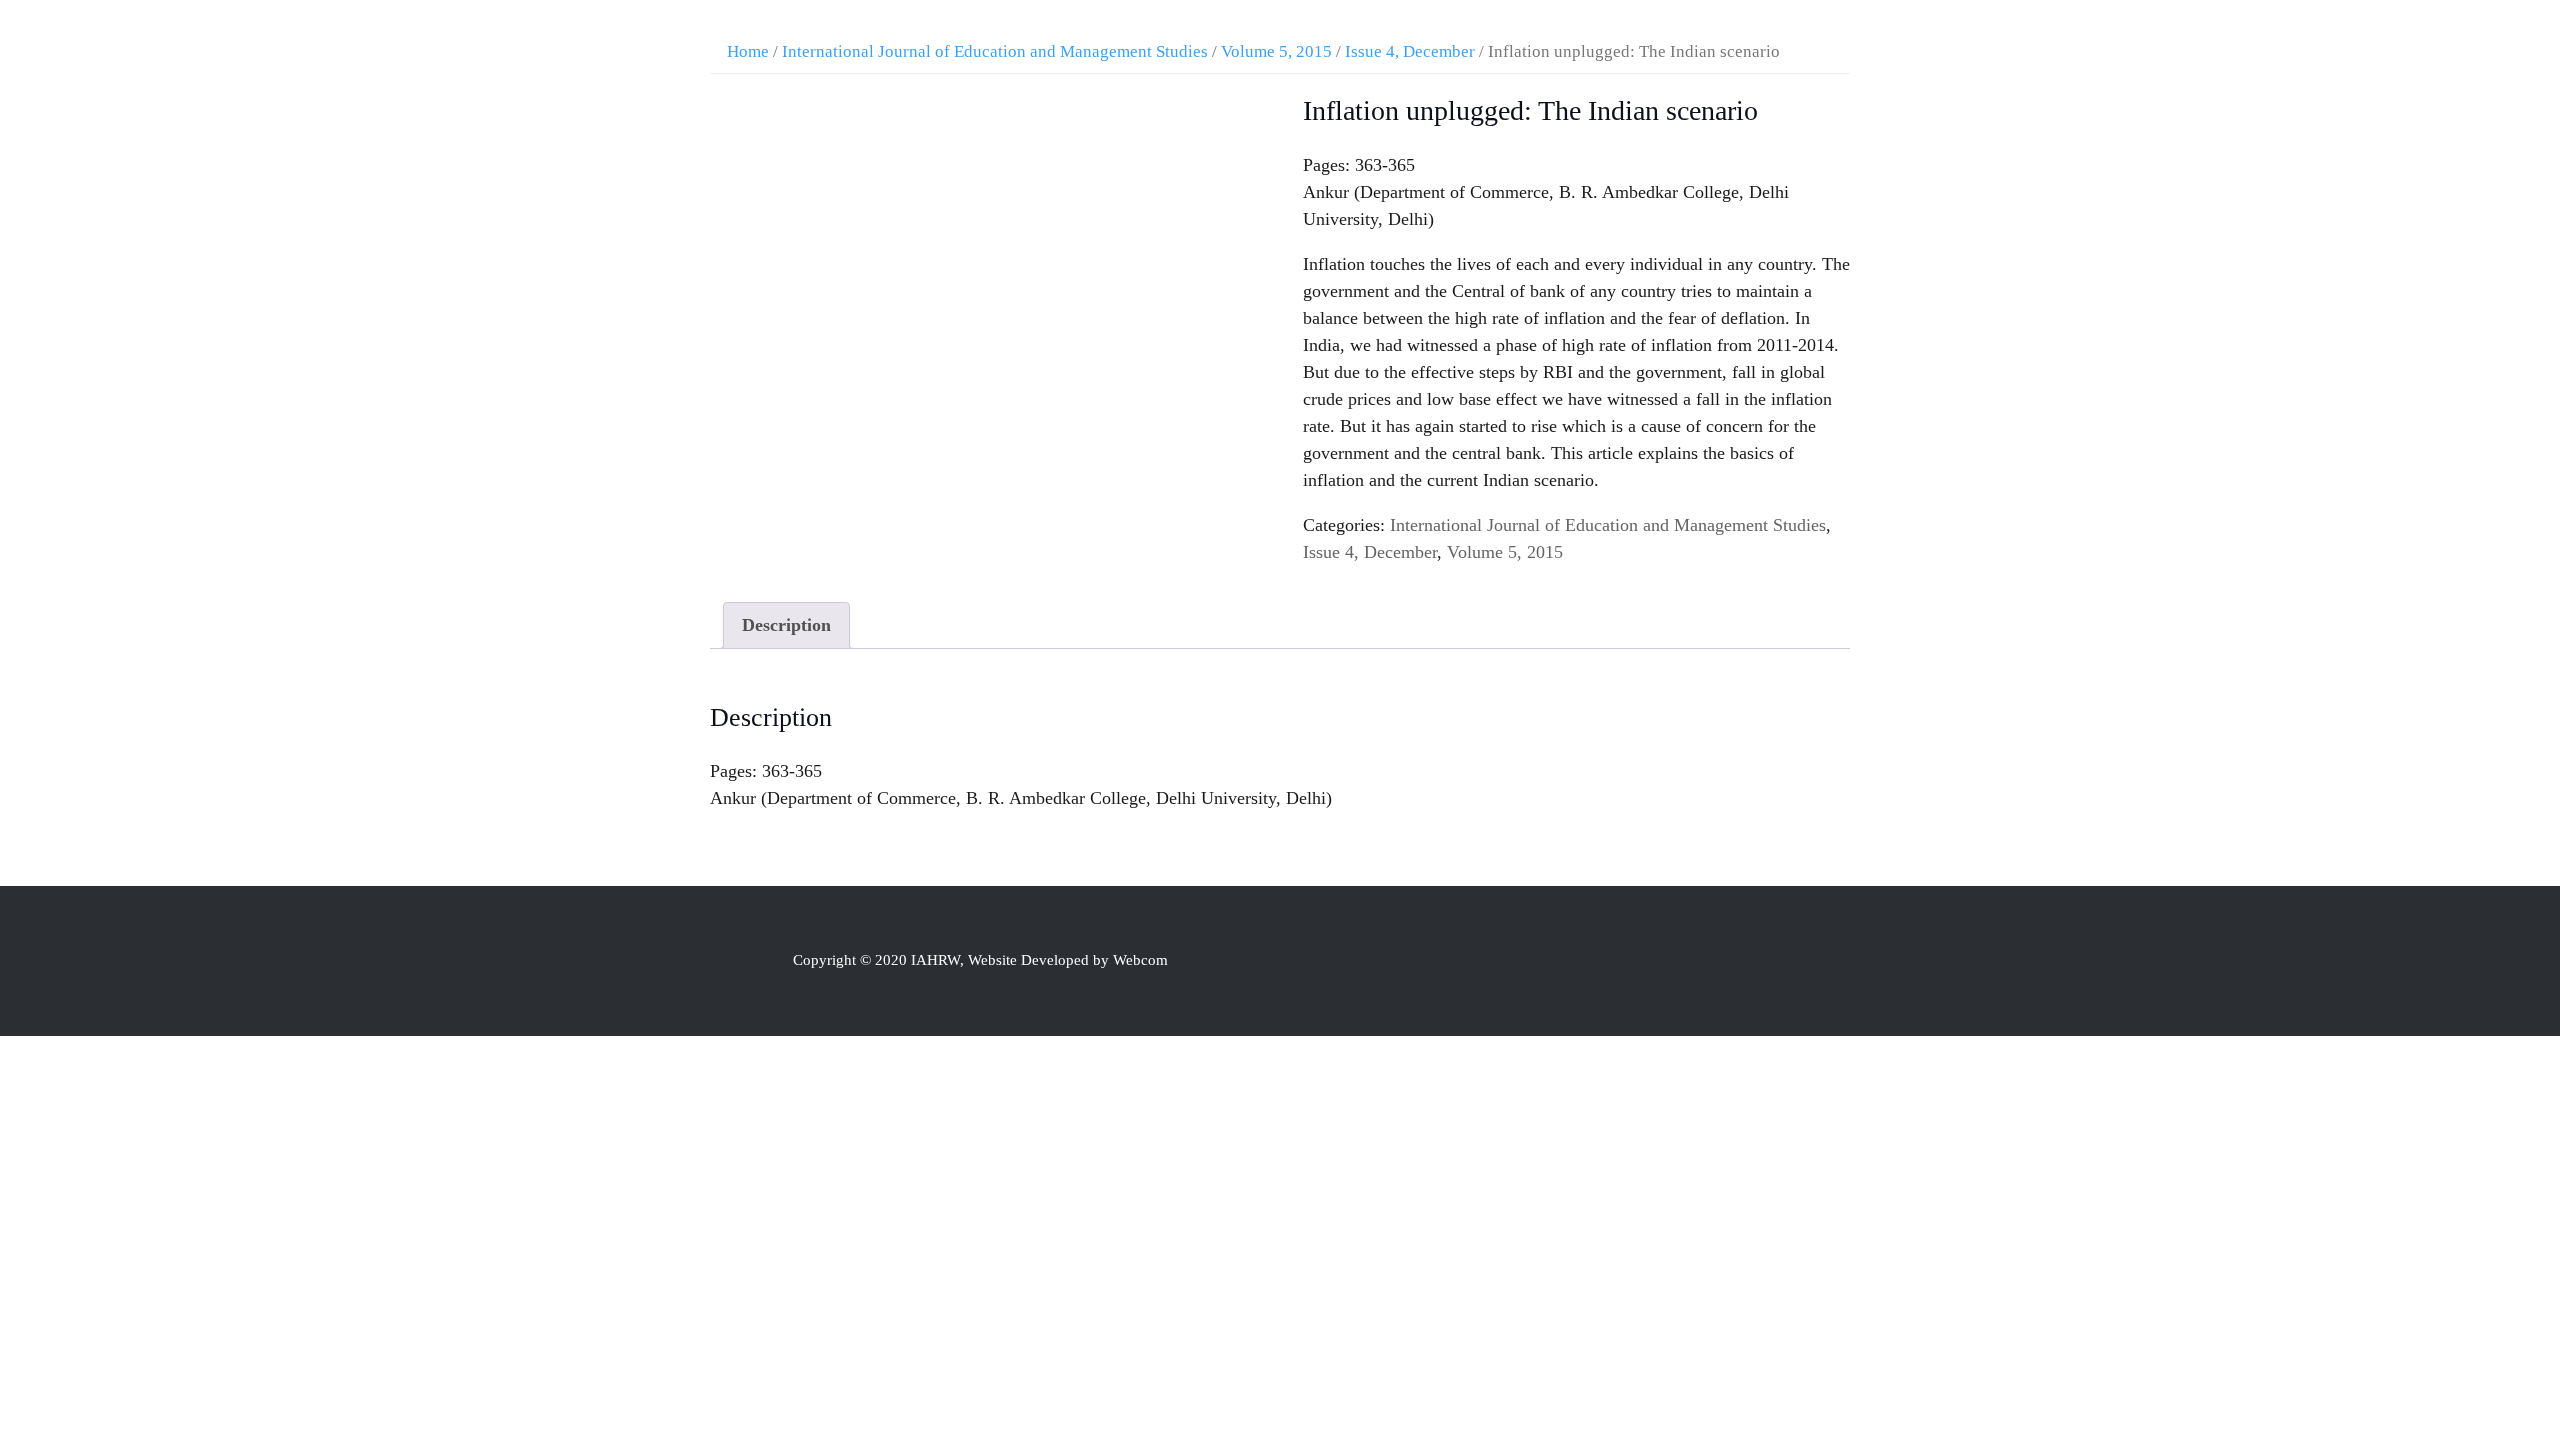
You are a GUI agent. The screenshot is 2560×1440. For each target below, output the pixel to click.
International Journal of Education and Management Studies (995, 51)
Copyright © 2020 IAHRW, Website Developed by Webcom (980, 960)
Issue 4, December (1410, 51)
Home (748, 51)
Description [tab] (786, 625)
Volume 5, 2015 (1276, 51)
